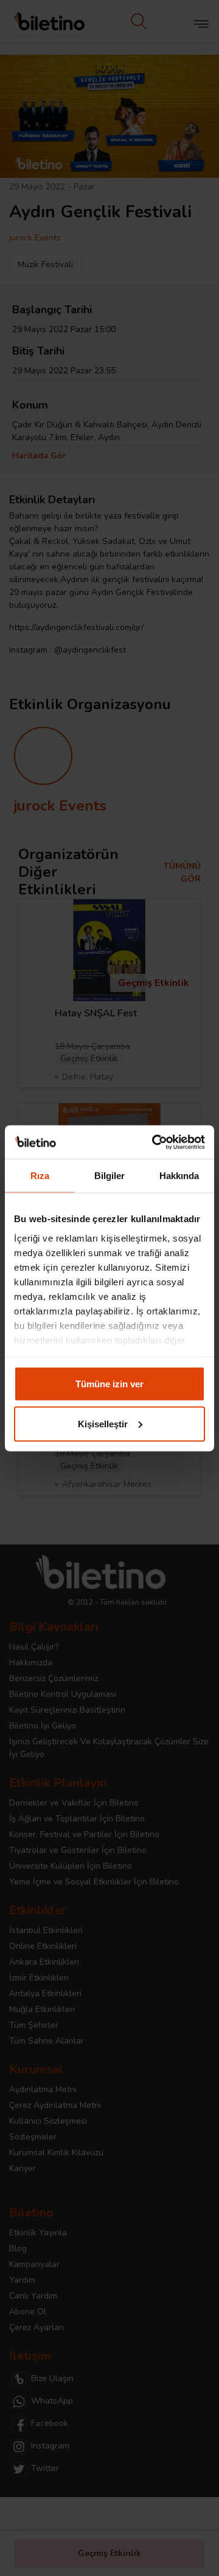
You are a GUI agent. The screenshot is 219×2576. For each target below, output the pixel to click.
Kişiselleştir (103, 1423)
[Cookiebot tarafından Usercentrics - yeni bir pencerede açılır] (155, 1142)
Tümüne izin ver (109, 1384)
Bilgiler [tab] (110, 1176)
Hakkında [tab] (179, 1176)
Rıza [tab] (40, 1176)
